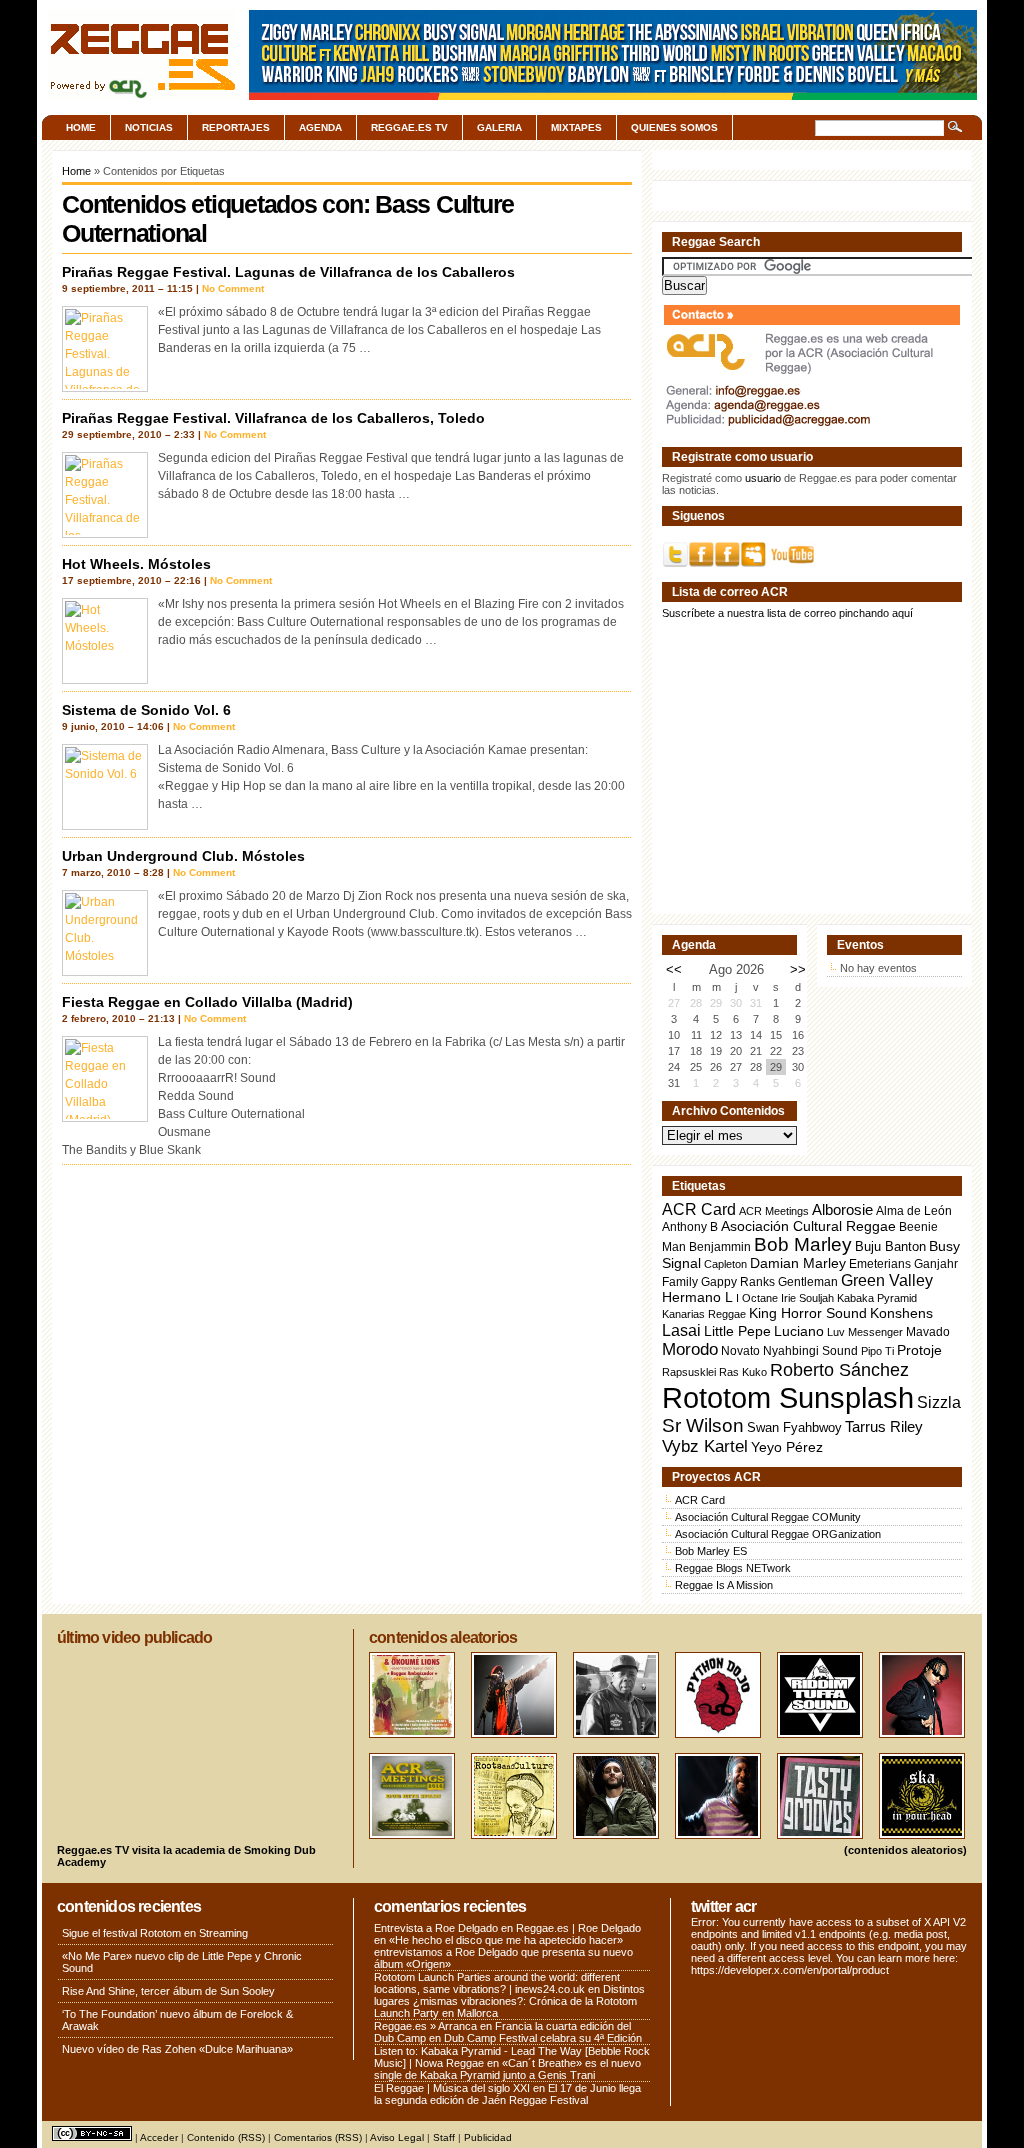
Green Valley (887, 1280)
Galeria (499, 127)
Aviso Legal (397, 2137)
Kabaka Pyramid (877, 1298)
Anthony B (690, 1226)
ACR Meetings (774, 1211)
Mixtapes (576, 127)
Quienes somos (674, 127)
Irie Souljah (807, 1298)
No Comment (233, 288)
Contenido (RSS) (226, 2137)
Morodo (690, 1349)
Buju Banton (890, 1247)
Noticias (149, 127)
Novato (740, 1350)
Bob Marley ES (711, 1551)
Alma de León (914, 1210)
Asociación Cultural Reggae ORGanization (778, 1534)
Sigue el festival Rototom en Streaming (155, 1933)
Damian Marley (798, 1263)
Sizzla (939, 1402)
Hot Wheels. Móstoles (136, 564)
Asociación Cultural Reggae (808, 1226)
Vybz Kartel (705, 1446)
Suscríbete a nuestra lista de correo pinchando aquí (787, 613)
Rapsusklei (689, 1372)
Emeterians (880, 1264)
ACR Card (699, 1209)
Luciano (799, 1331)
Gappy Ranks (738, 1281)
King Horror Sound (808, 1313)
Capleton (725, 1264)
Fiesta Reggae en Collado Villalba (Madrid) (207, 1002)
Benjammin (720, 1247)
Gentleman (808, 1282)
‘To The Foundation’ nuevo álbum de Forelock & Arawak (177, 2020)
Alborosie (842, 1209)
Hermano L (697, 1297)
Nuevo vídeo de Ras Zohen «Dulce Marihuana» (177, 2049)
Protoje (919, 1350)
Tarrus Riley (884, 1426)
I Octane (757, 1298)
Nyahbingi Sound (810, 1351)
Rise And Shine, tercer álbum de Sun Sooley (168, 1991)
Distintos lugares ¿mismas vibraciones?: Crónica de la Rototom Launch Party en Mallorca (509, 2001)
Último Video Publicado (134, 1637)
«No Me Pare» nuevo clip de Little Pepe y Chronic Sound (182, 1962)
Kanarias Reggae (704, 1314)
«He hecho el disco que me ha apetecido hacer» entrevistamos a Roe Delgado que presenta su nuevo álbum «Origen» (503, 1952)
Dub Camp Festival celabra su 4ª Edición (543, 2038)
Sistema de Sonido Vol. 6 (146, 710)
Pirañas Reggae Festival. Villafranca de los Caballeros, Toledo (273, 418)
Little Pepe (737, 1331)
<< (674, 969)
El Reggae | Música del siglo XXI (452, 2088)
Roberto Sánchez (839, 1370)
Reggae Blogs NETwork (733, 1568)
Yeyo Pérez (787, 1447)
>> (798, 969)
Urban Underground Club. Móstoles (183, 856)
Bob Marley (803, 1244)
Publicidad (488, 2137)
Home (81, 127)
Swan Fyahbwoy (794, 1427)
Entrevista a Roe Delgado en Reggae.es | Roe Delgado (507, 1928)
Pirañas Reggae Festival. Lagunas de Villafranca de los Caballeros (288, 272)
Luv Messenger (865, 1332)
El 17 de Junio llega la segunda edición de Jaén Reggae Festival (507, 2094)
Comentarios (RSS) (318, 2137)
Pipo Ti (877, 1351)
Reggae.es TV (409, 127)
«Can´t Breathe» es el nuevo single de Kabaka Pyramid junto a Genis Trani (507, 2069)
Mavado (928, 1332)
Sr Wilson (703, 1425)
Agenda (320, 127)
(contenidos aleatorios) (905, 1850)
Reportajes (236, 127)
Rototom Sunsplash (788, 1397)
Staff (444, 2137)
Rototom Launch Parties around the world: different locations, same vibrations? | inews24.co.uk (497, 1983)
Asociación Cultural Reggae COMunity (768, 1517)
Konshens (901, 1313)
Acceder (159, 2137)
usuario (763, 478)
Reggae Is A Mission (724, 1585)
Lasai (681, 1330)
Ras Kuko (743, 1372)
